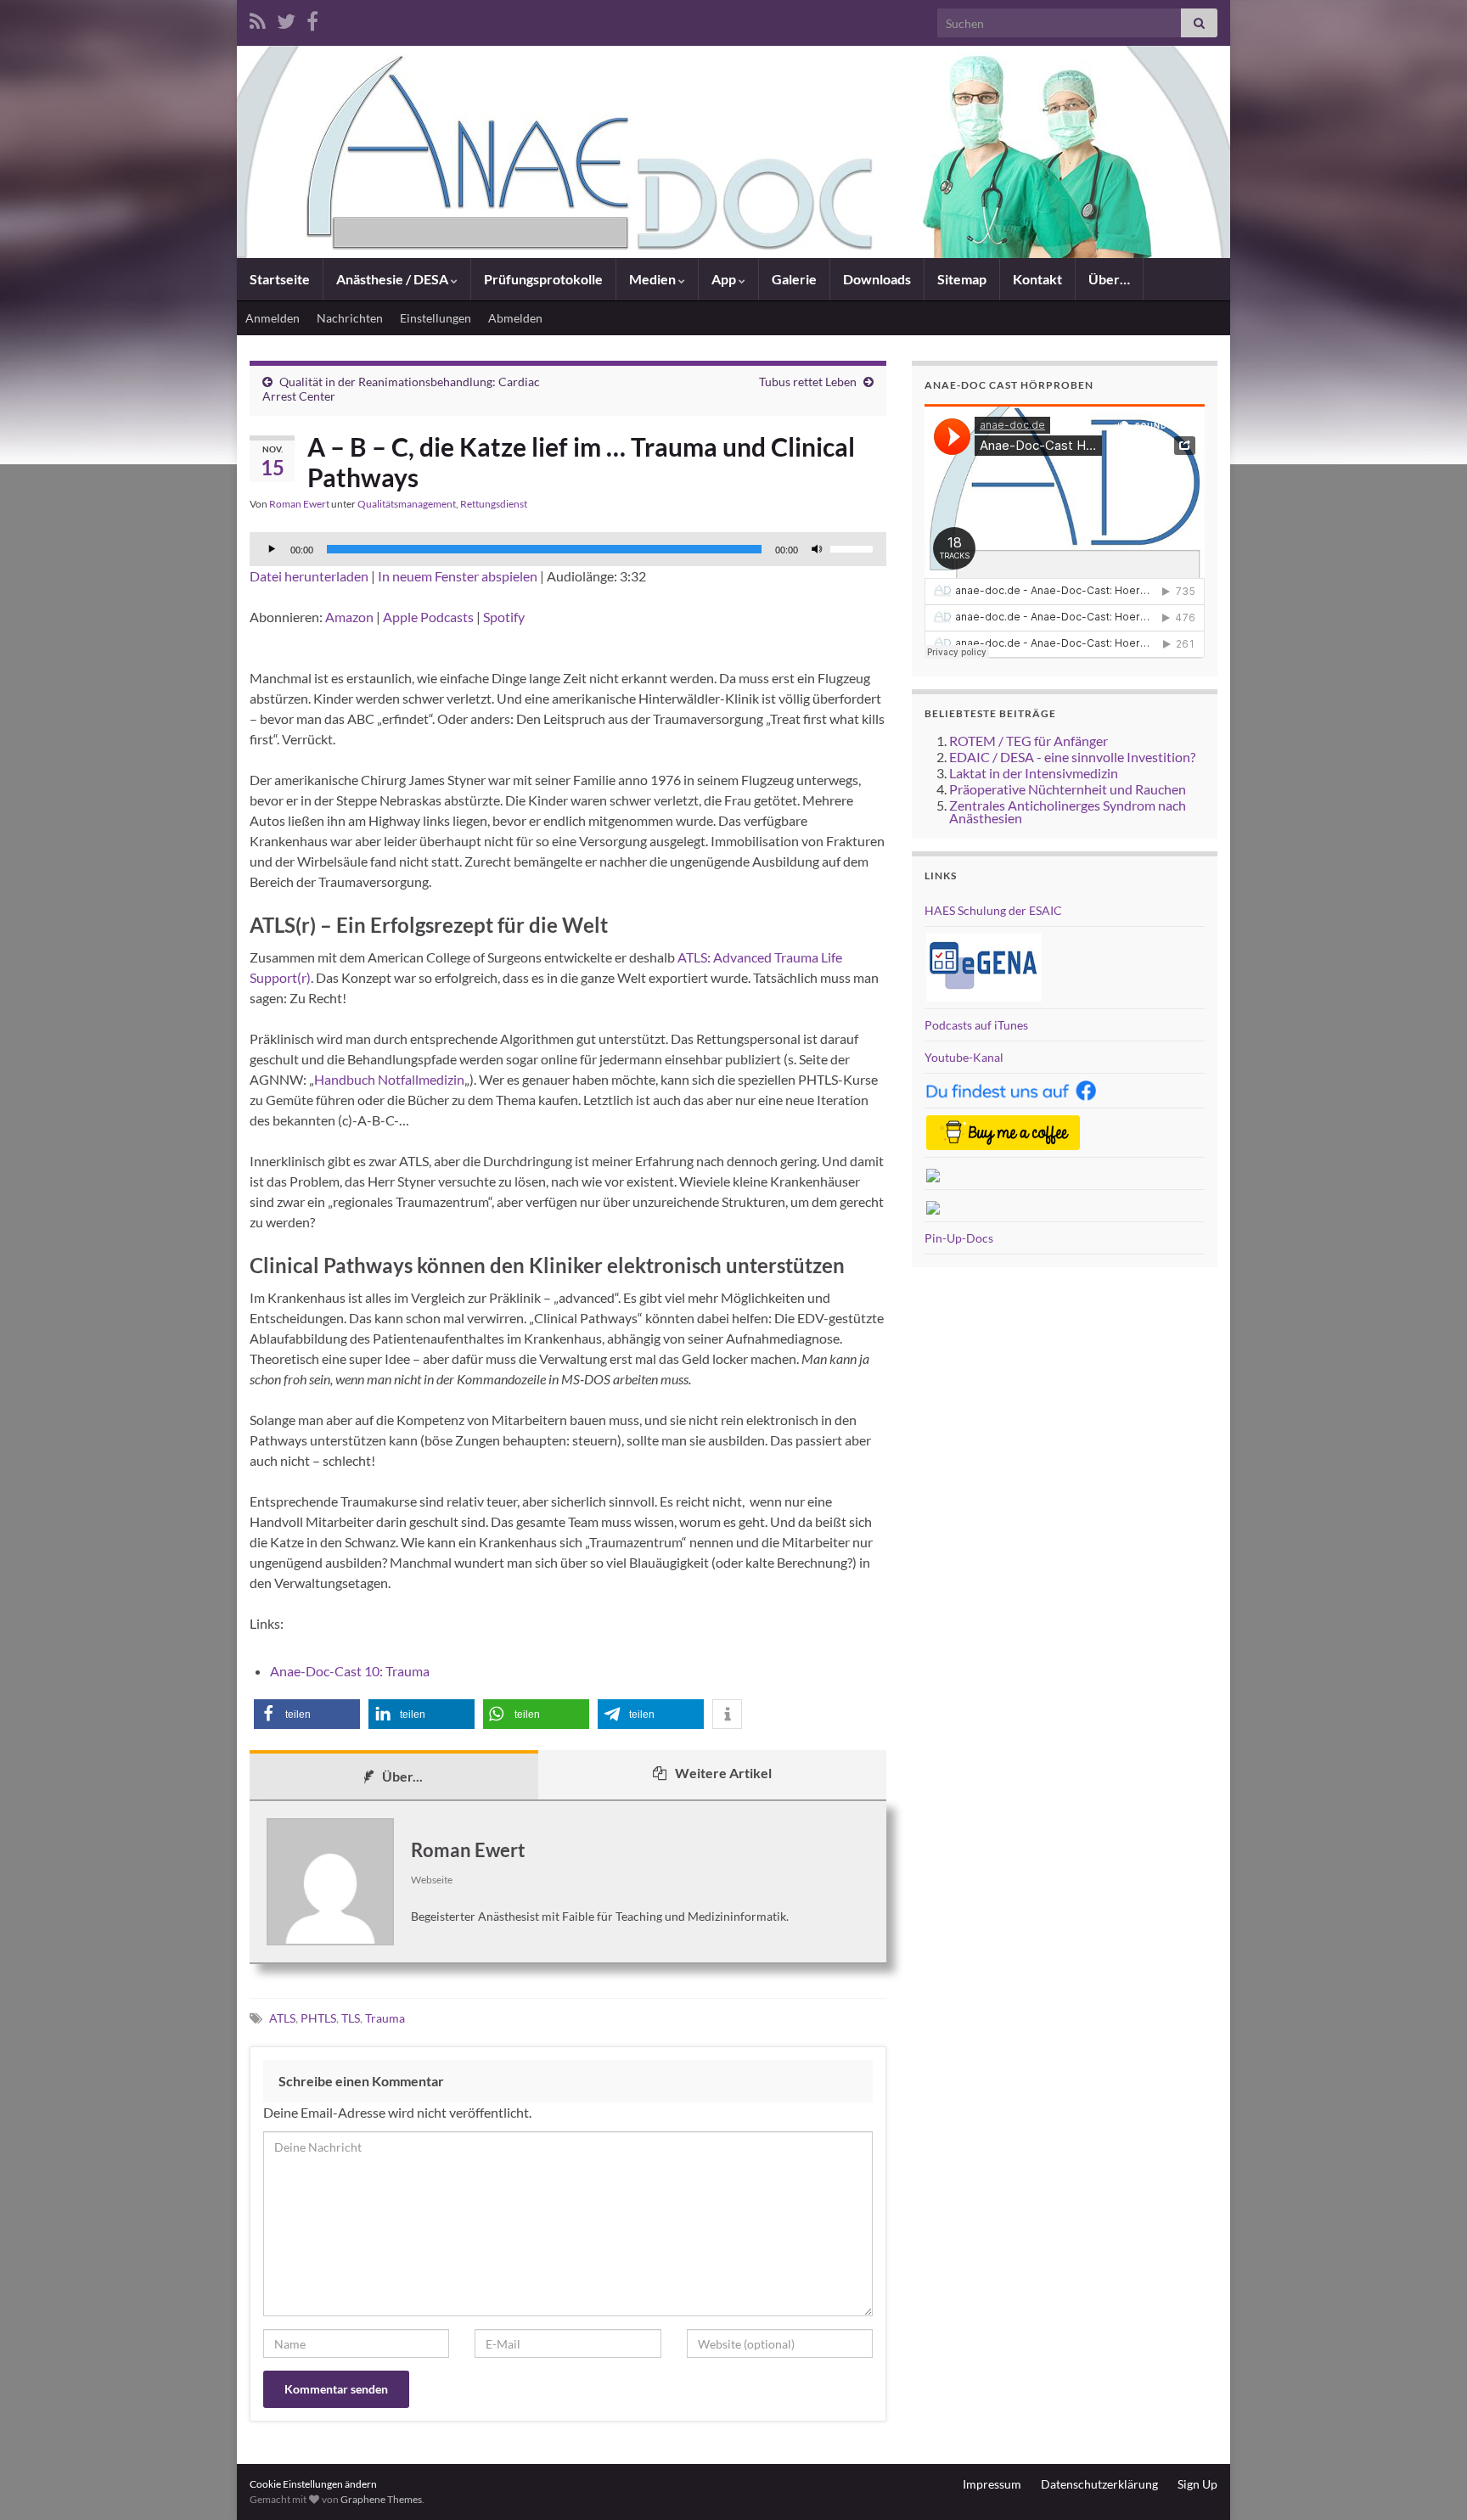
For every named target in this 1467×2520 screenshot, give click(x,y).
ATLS (282, 2018)
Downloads (877, 279)
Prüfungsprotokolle (543, 279)
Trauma (385, 2018)
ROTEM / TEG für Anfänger (1029, 741)
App (725, 279)
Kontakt (1037, 279)
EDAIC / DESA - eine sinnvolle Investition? (1072, 757)
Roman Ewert (299, 504)
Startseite (280, 279)
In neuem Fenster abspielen (458, 576)
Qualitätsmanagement (407, 504)
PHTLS (318, 2018)
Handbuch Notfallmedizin (389, 1079)
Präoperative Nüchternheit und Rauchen (1068, 789)
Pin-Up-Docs (959, 1238)
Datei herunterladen (309, 576)
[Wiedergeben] (272, 549)
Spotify (504, 617)
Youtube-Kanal (964, 1057)
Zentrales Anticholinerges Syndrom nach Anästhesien (1068, 811)
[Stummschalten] (817, 549)
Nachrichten (350, 318)
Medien (654, 279)
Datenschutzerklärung (1099, 2484)
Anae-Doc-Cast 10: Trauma (350, 1671)
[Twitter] (286, 18)
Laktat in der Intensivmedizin (1034, 773)
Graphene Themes (381, 2499)
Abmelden (515, 318)
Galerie (794, 279)
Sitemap (962, 279)
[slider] (854, 547)
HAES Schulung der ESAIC (993, 910)
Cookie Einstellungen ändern (313, 2484)
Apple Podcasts (428, 617)
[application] (568, 549)
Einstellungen (436, 318)
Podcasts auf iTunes (976, 1025)
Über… (1109, 279)
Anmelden (273, 318)
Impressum (992, 2484)
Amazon (349, 617)
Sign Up (1197, 2484)
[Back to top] (1429, 2482)
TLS (351, 2018)
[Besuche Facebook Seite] (312, 18)
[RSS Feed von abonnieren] (258, 18)
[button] (307, 1714)
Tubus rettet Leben (808, 382)
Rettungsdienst (494, 504)
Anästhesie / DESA (393, 279)
